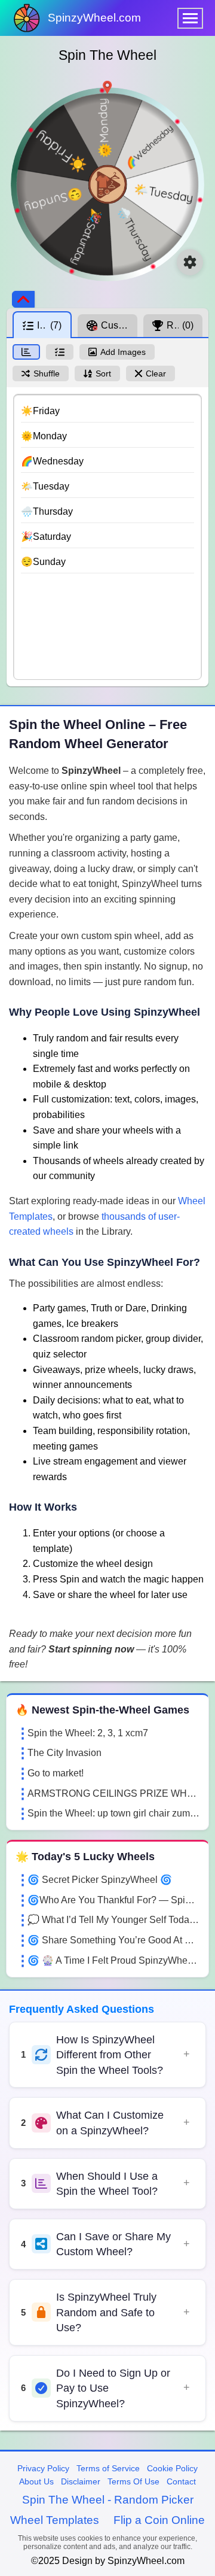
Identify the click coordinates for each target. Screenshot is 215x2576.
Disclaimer (81, 2481)
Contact (181, 2481)
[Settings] (190, 262)
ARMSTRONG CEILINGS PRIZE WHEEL (113, 1793)
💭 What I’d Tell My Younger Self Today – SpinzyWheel (113, 1920)
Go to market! (56, 1773)
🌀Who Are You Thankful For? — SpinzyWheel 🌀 (113, 1900)
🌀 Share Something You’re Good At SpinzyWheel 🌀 (113, 1940)
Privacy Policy (43, 2468)
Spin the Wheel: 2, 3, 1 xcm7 (88, 1733)
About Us (36, 2481)
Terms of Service (108, 2468)
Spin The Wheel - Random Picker (108, 2500)
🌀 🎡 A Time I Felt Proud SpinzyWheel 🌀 (113, 1960)
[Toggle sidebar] (23, 299)
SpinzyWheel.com (94, 18)
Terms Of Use (133, 2481)
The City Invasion (64, 1753)
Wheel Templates (55, 2520)
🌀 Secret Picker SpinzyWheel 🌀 (100, 1880)
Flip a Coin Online (159, 2520)
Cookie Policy (172, 2468)
